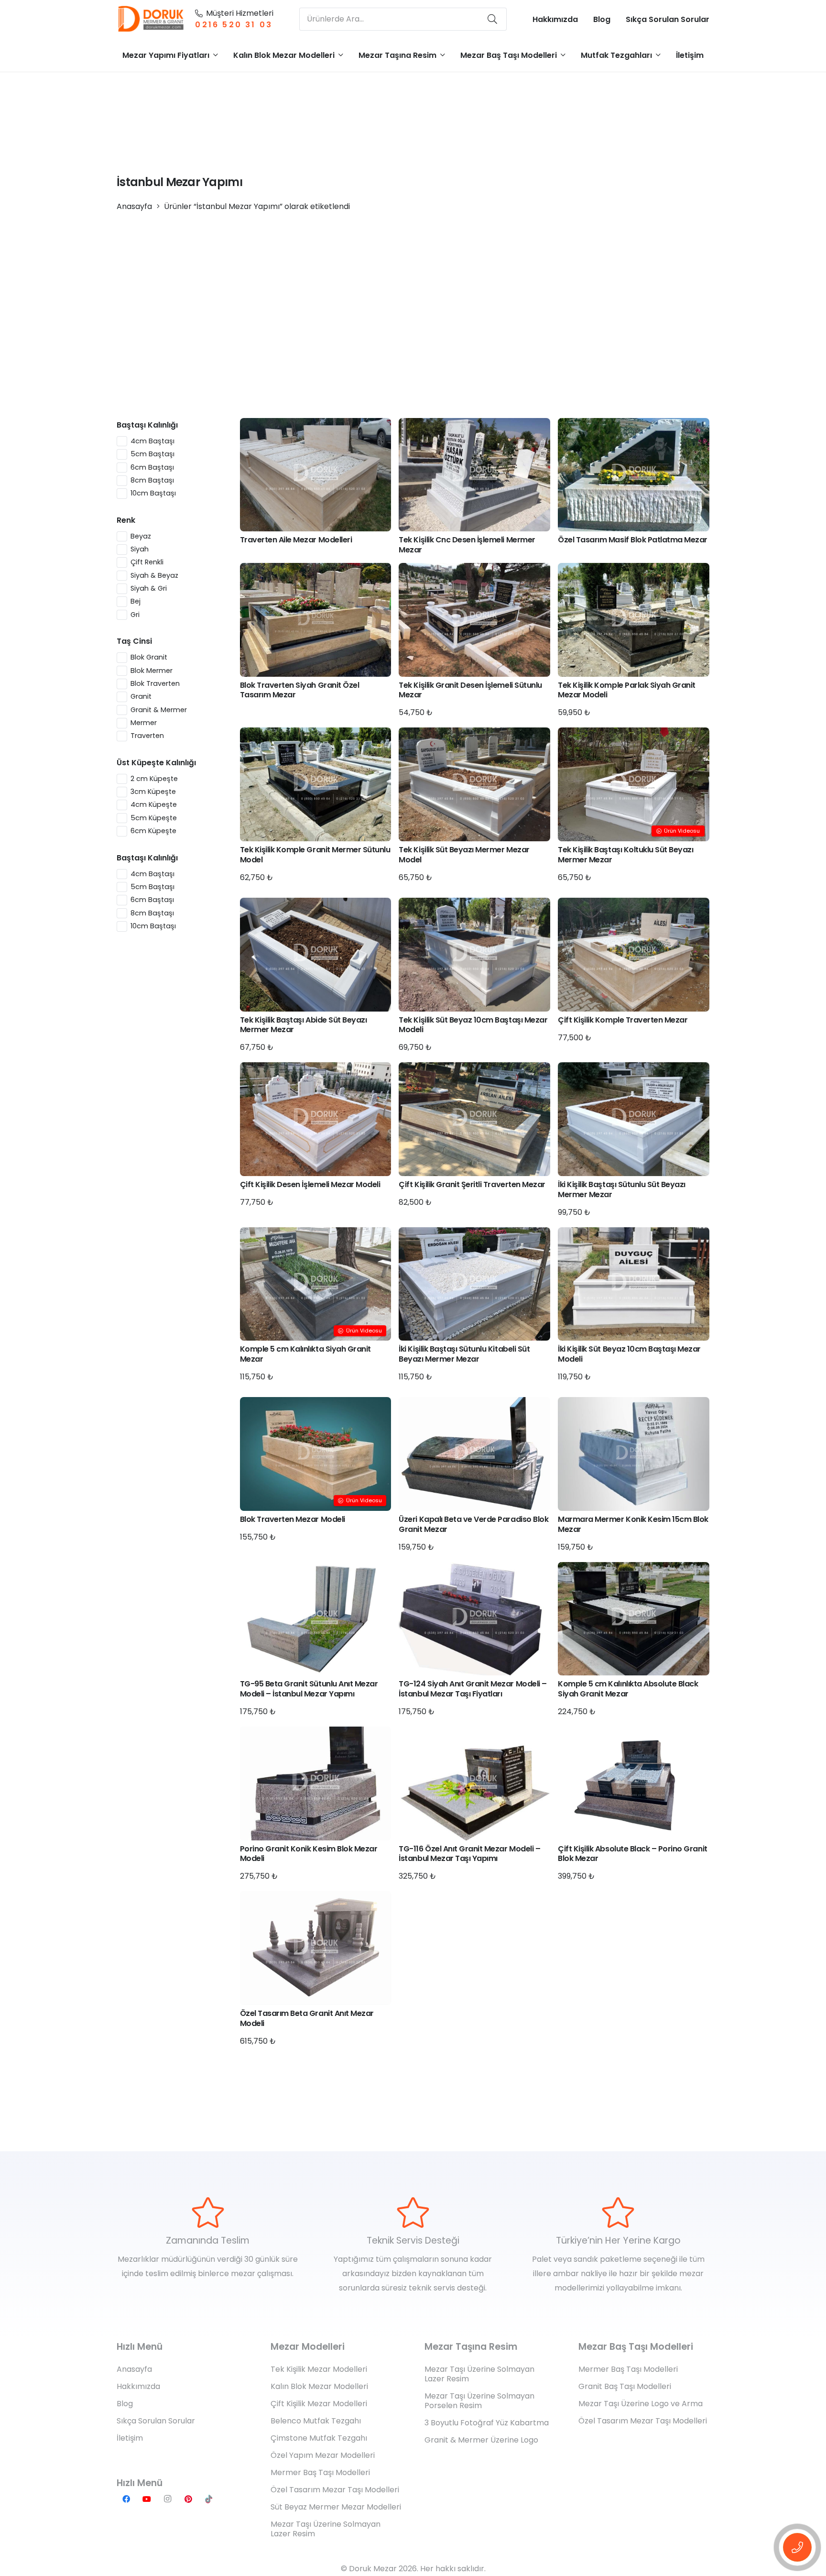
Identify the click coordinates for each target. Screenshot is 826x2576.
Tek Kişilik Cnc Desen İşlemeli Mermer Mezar (467, 545)
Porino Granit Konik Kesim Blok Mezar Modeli (309, 1854)
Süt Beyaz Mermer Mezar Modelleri (336, 2507)
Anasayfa (134, 206)
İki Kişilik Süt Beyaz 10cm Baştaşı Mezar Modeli (629, 1354)
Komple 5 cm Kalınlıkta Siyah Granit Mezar (305, 1354)
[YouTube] (147, 2499)
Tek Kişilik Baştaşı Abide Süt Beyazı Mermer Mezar (304, 1025)
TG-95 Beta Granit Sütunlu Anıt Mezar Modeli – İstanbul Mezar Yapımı (309, 1689)
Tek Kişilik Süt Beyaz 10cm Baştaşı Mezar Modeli (473, 1025)
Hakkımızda (138, 2386)
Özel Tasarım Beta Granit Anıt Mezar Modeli (307, 2018)
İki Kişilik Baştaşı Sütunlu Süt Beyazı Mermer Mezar (622, 1189)
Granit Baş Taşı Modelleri (625, 2386)
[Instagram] (167, 2499)
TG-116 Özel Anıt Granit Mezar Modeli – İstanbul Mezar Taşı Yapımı (469, 1854)
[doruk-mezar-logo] (151, 19)
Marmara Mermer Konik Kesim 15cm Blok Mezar (633, 1524)
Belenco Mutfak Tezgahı (316, 2421)
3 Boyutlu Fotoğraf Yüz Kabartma (487, 2423)
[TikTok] (209, 2499)
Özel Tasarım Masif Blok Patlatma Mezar (633, 540)
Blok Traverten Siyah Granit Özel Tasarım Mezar (300, 690)
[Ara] (492, 19)
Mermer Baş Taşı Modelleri (320, 2472)
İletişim (130, 2438)
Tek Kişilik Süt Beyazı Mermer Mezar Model (464, 855)
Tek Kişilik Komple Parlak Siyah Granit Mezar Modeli (627, 690)
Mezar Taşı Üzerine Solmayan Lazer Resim (326, 2529)
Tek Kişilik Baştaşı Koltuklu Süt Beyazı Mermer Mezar (625, 855)
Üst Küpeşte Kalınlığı (156, 763)
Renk (126, 520)
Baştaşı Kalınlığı (147, 425)
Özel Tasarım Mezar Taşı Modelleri (335, 2490)
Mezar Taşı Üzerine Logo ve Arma (641, 2404)
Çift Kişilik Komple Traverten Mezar (623, 1020)
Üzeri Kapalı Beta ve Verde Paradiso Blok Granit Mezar (473, 1524)
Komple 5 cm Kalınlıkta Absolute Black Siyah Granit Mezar (628, 1689)
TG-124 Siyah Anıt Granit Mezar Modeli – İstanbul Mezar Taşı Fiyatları (473, 1689)
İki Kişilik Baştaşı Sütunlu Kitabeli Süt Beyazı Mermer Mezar (464, 1354)
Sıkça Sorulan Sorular (156, 2421)
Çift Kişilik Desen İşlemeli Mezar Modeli (310, 1184)
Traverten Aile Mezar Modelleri (296, 540)
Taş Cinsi (134, 641)
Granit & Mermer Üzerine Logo (481, 2440)
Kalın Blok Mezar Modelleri (319, 2386)
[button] (216, 55)
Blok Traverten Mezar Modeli (293, 1519)
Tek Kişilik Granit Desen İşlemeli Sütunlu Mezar (470, 690)
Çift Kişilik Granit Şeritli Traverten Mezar (472, 1184)
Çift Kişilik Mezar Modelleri (319, 2404)
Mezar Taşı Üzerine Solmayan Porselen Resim (479, 2401)
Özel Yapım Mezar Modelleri (323, 2455)
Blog (125, 2404)
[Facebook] (126, 2499)
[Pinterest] (188, 2499)
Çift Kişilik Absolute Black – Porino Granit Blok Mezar (632, 1854)
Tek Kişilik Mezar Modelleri (319, 2369)
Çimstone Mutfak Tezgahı (319, 2438)
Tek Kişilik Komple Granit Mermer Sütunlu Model (315, 855)
